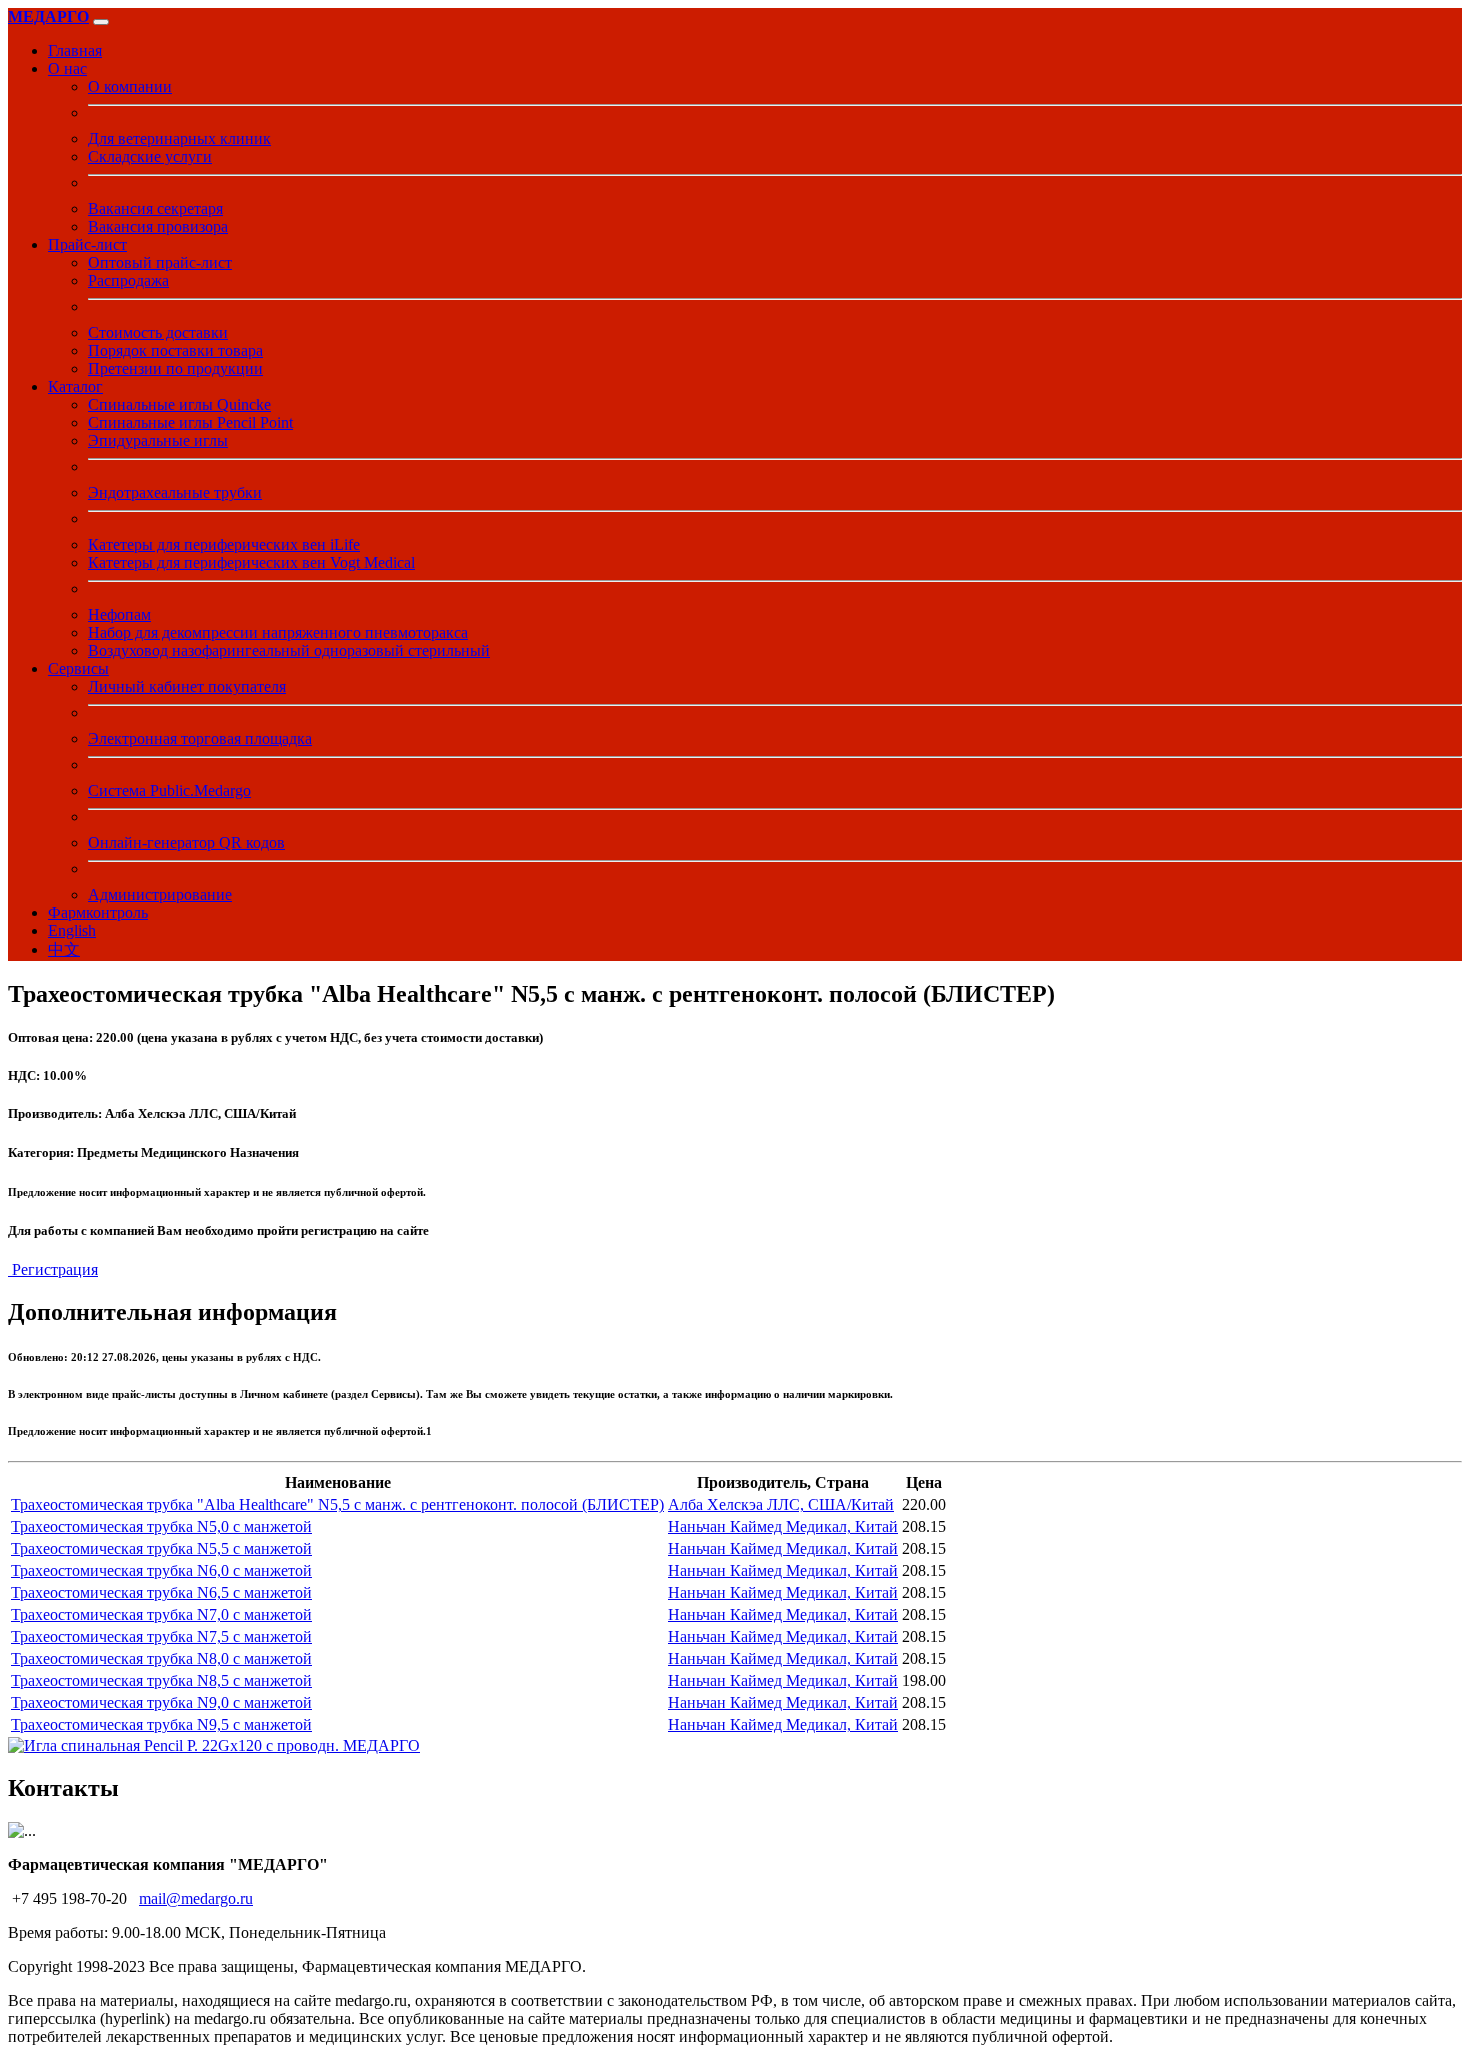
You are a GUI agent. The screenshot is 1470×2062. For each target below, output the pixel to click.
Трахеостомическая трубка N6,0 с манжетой (161, 1570)
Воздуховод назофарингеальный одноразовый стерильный (289, 650)
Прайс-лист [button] (87, 244)
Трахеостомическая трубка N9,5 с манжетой (161, 1724)
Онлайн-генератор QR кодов (186, 842)
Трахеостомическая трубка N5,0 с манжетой (161, 1526)
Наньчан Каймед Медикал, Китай (783, 1526)
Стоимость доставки (158, 332)
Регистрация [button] (53, 1269)
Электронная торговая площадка (200, 738)
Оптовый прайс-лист (160, 262)
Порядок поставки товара (175, 350)
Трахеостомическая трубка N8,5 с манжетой (161, 1680)
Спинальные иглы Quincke (179, 404)
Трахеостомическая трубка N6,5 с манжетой (161, 1592)
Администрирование (160, 894)
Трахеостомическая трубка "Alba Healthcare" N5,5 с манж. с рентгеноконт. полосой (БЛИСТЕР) (337, 1504)
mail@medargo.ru (196, 1898)
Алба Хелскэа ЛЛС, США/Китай (781, 1504)
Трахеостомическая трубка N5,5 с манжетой (161, 1548)
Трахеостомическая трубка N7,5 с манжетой (161, 1636)
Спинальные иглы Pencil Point (190, 422)
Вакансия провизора (158, 226)
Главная (75, 50)
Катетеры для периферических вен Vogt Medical (251, 562)
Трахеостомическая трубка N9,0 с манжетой (161, 1702)
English (72, 930)
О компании (130, 86)
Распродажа (128, 280)
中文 (64, 949)
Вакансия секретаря (155, 208)
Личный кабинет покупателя (187, 686)
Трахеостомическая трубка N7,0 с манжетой (161, 1614)
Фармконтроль (98, 912)
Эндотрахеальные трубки (175, 492)
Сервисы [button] (78, 668)
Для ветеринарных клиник (179, 138)
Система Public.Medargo (169, 790)
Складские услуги (150, 156)
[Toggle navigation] (101, 22)
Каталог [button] (75, 386)
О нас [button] (67, 68)
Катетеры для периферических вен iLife (224, 544)
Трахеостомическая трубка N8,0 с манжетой (161, 1658)
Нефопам (119, 614)
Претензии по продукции (175, 368)
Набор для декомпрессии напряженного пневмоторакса (278, 632)
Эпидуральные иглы (158, 440)
